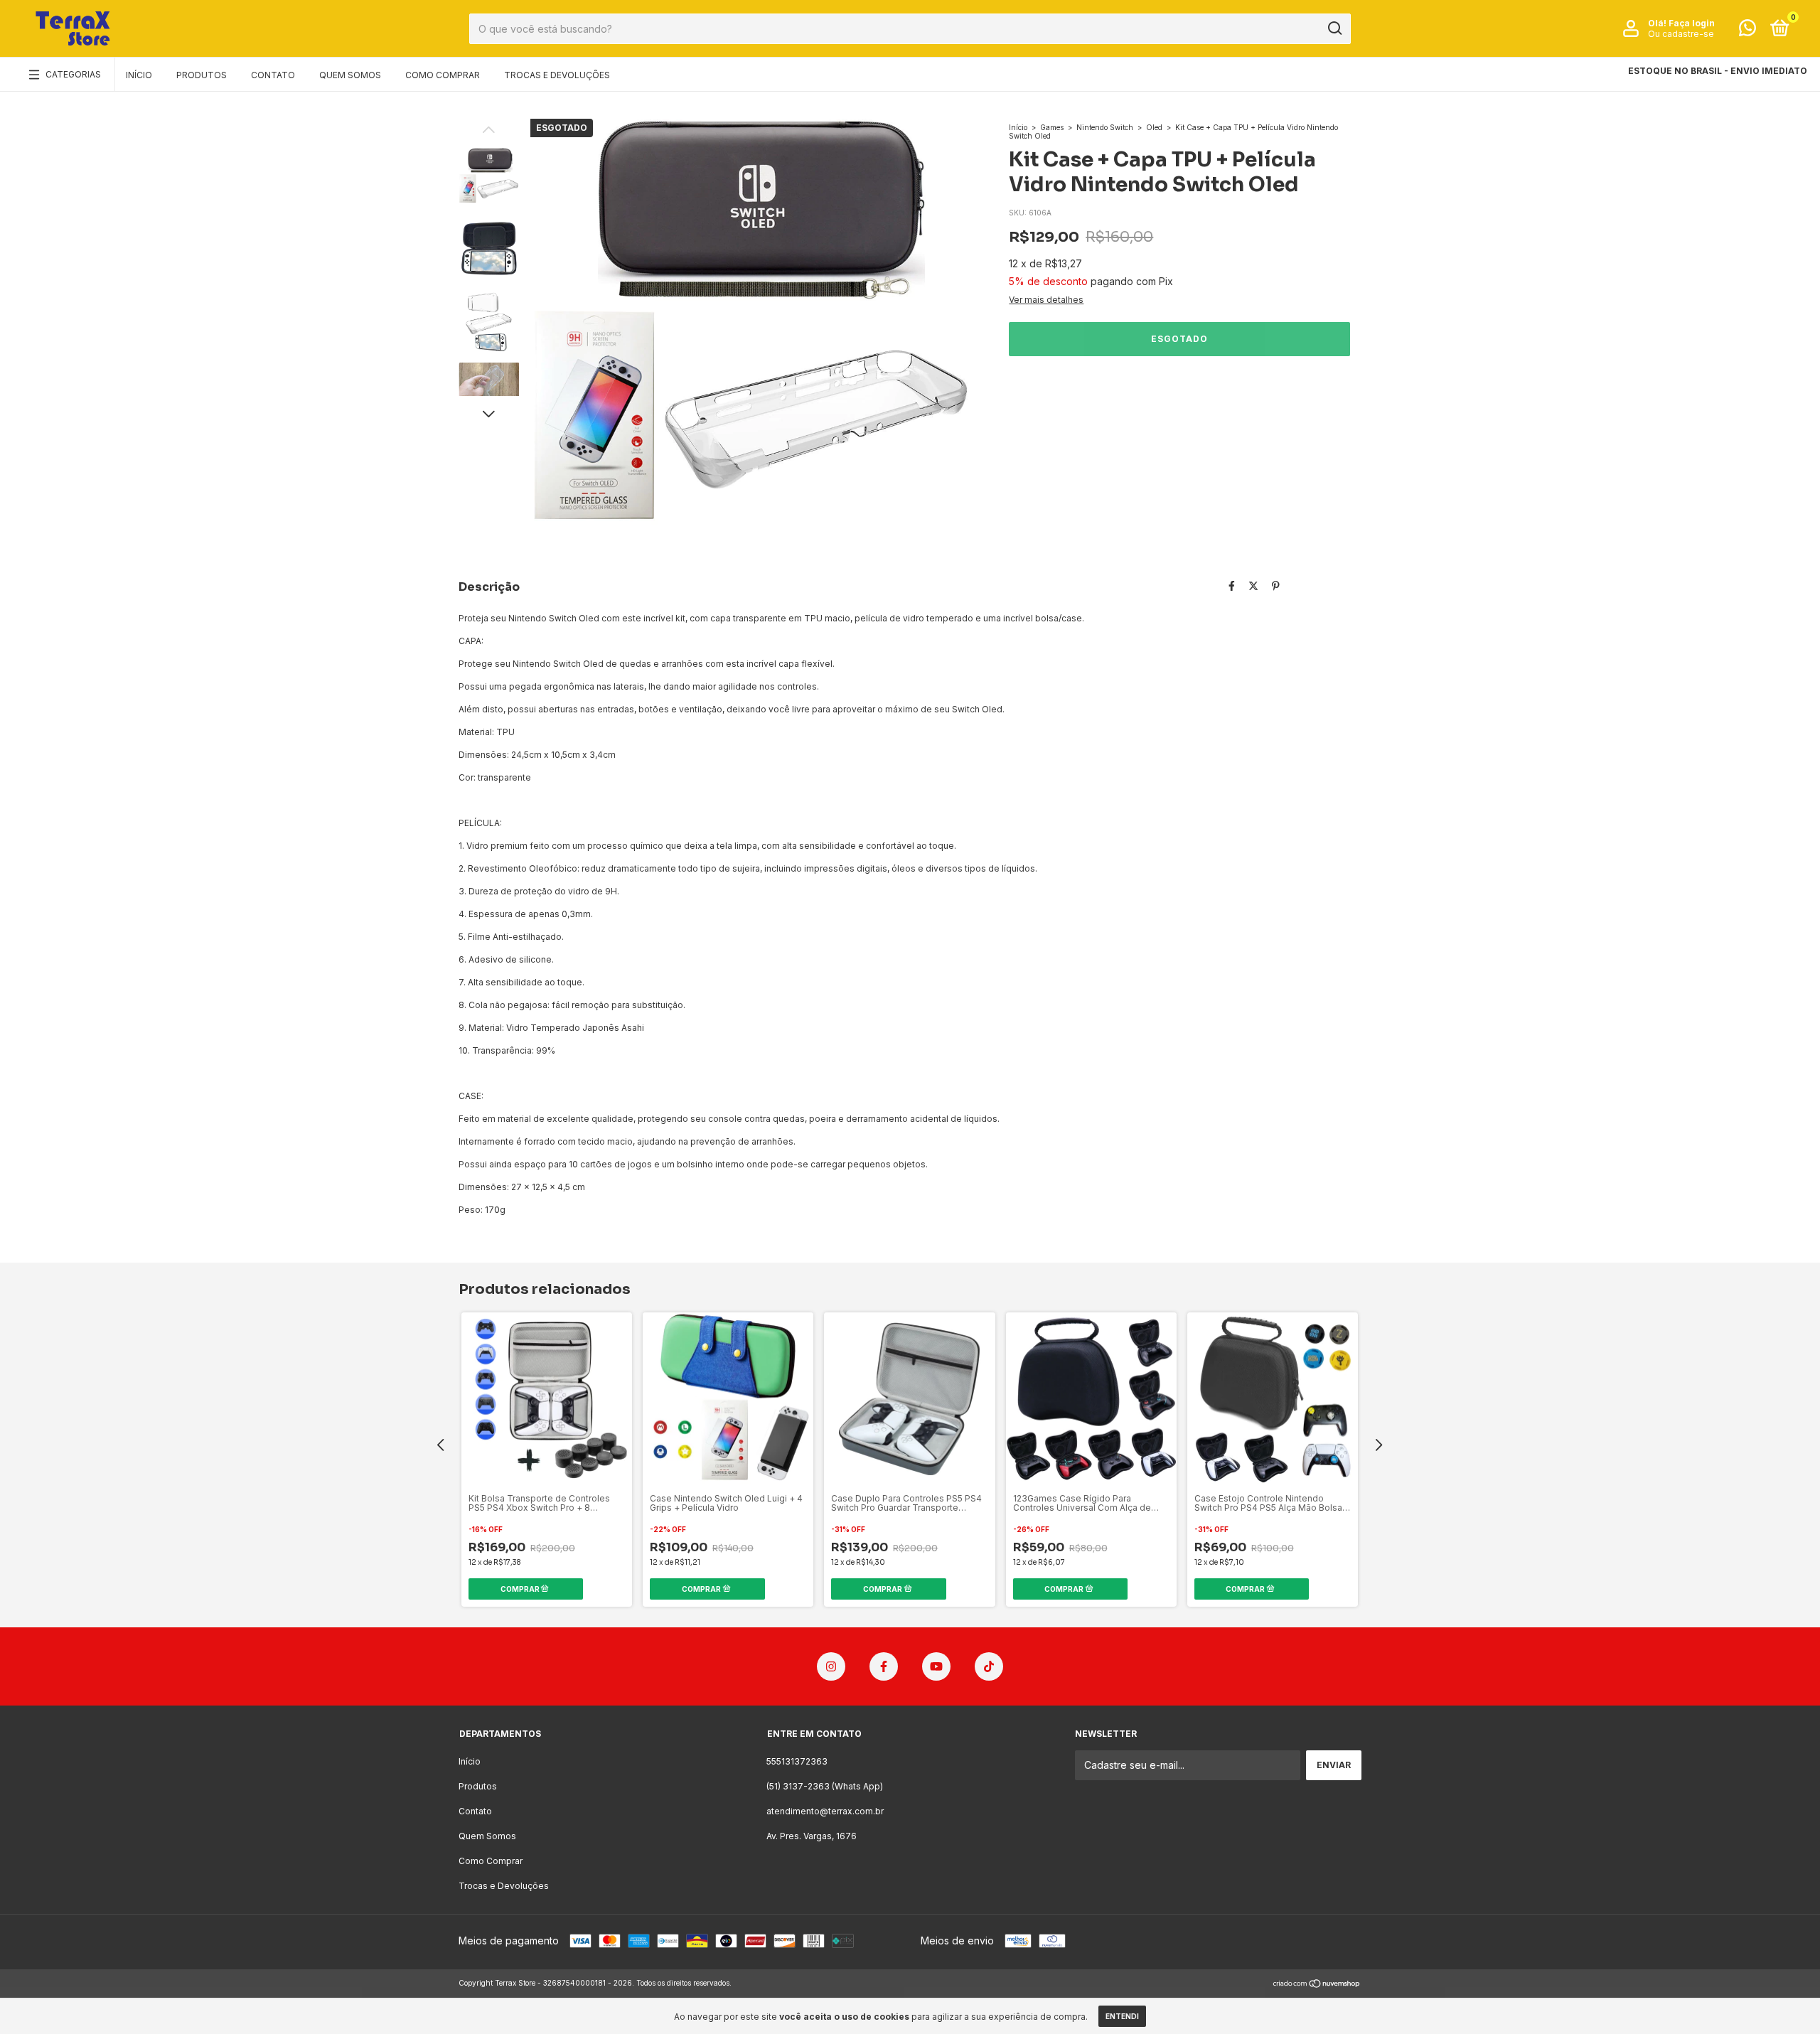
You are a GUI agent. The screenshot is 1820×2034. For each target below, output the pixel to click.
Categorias (73, 74)
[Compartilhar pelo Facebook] (1232, 585)
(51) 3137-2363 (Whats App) (825, 1786)
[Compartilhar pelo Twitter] (1253, 585)
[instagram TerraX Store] (831, 1666)
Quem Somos (350, 75)
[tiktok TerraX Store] (989, 1666)
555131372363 (797, 1761)
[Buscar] (1334, 28)
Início (139, 75)
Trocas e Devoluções (557, 75)
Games (1052, 127)
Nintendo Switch (1105, 127)
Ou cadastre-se (1681, 34)
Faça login (1692, 23)
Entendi (1122, 2016)
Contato (273, 75)
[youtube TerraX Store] (936, 1666)
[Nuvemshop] (1317, 1985)
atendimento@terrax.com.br (825, 1811)
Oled (1154, 127)
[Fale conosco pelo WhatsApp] (1747, 31)
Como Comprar (443, 75)
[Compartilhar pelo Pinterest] (1276, 585)
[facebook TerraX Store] (884, 1666)
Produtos (202, 75)
